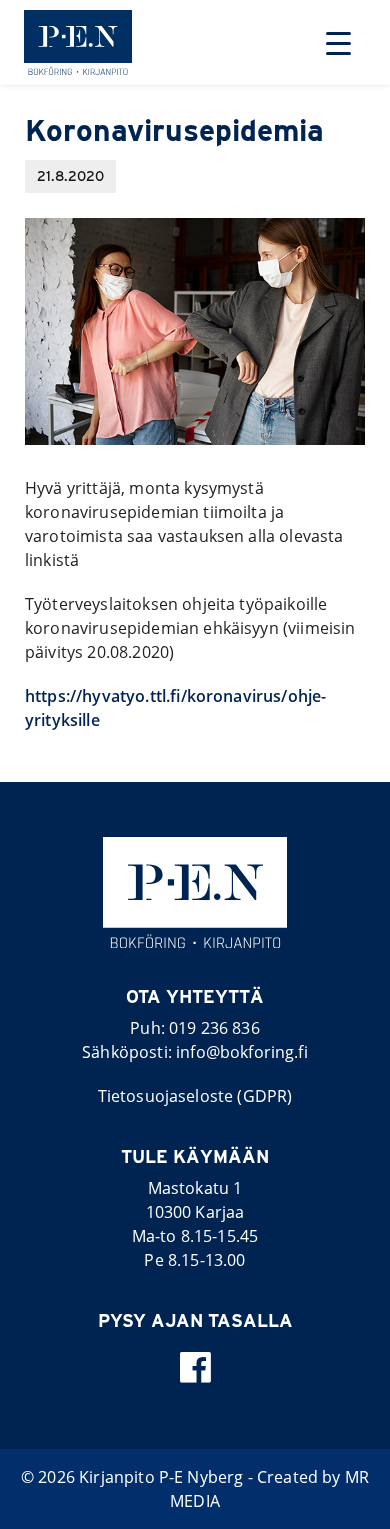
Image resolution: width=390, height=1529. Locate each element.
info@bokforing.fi (242, 1052)
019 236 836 (214, 1028)
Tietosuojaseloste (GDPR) (195, 1096)
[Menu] (338, 42)
